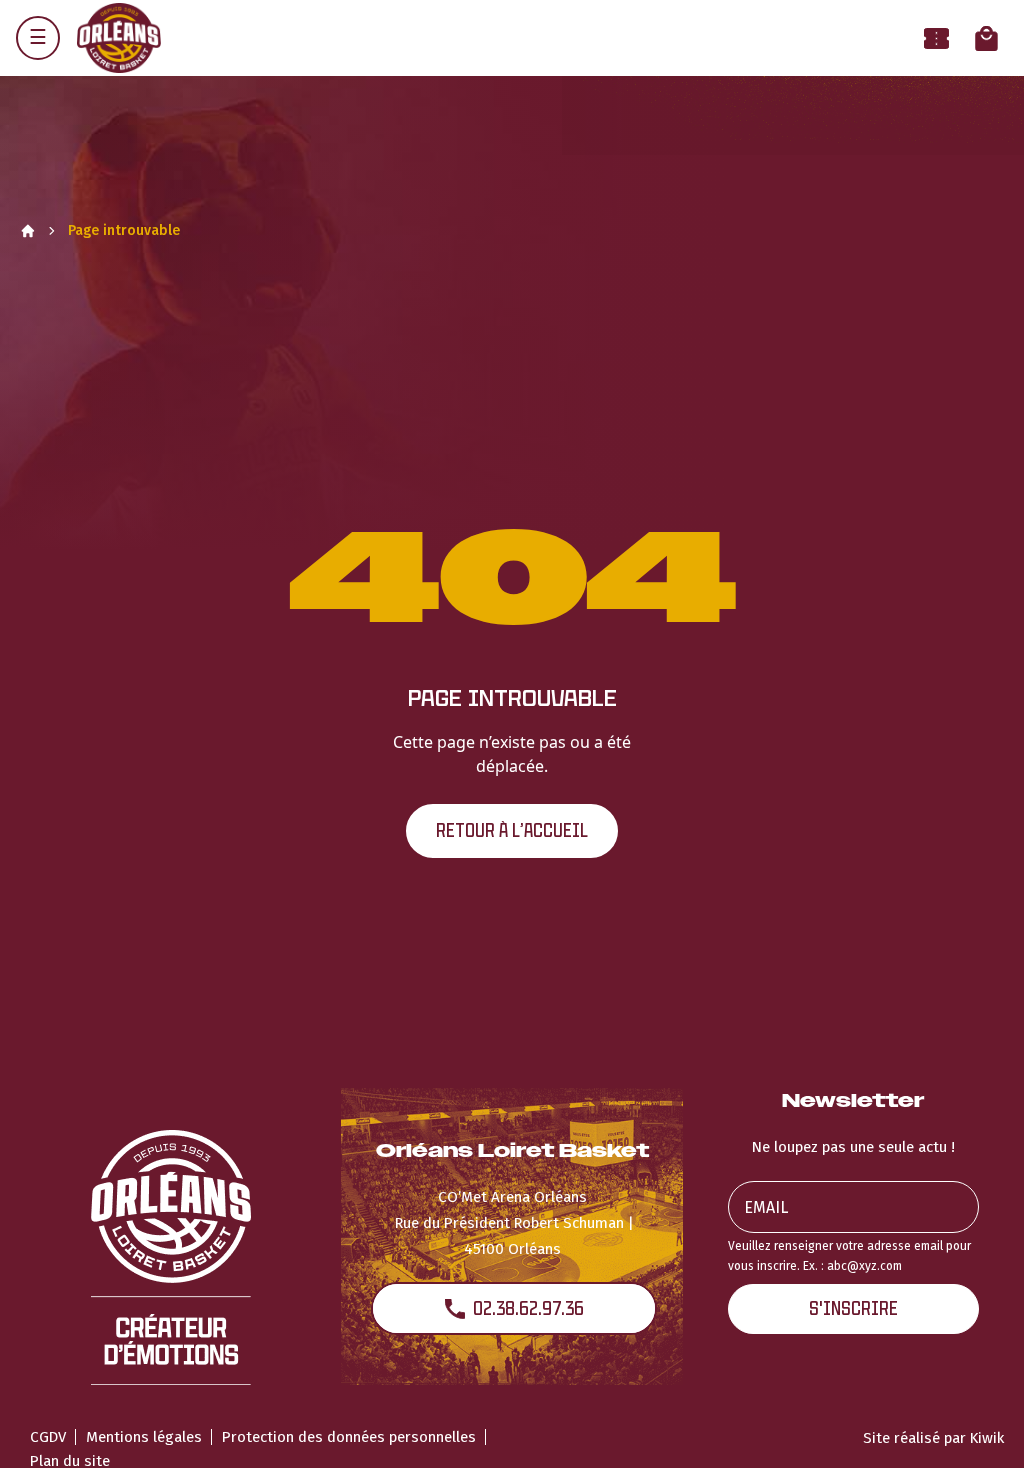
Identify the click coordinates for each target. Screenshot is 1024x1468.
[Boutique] (986, 38)
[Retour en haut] (978, 1426)
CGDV (48, 1437)
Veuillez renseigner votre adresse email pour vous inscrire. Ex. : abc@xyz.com (849, 1255)
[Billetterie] (936, 38)
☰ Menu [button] (38, 38)
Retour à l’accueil (512, 830)
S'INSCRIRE (853, 1308)
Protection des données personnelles (349, 1437)
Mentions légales (144, 1437)
